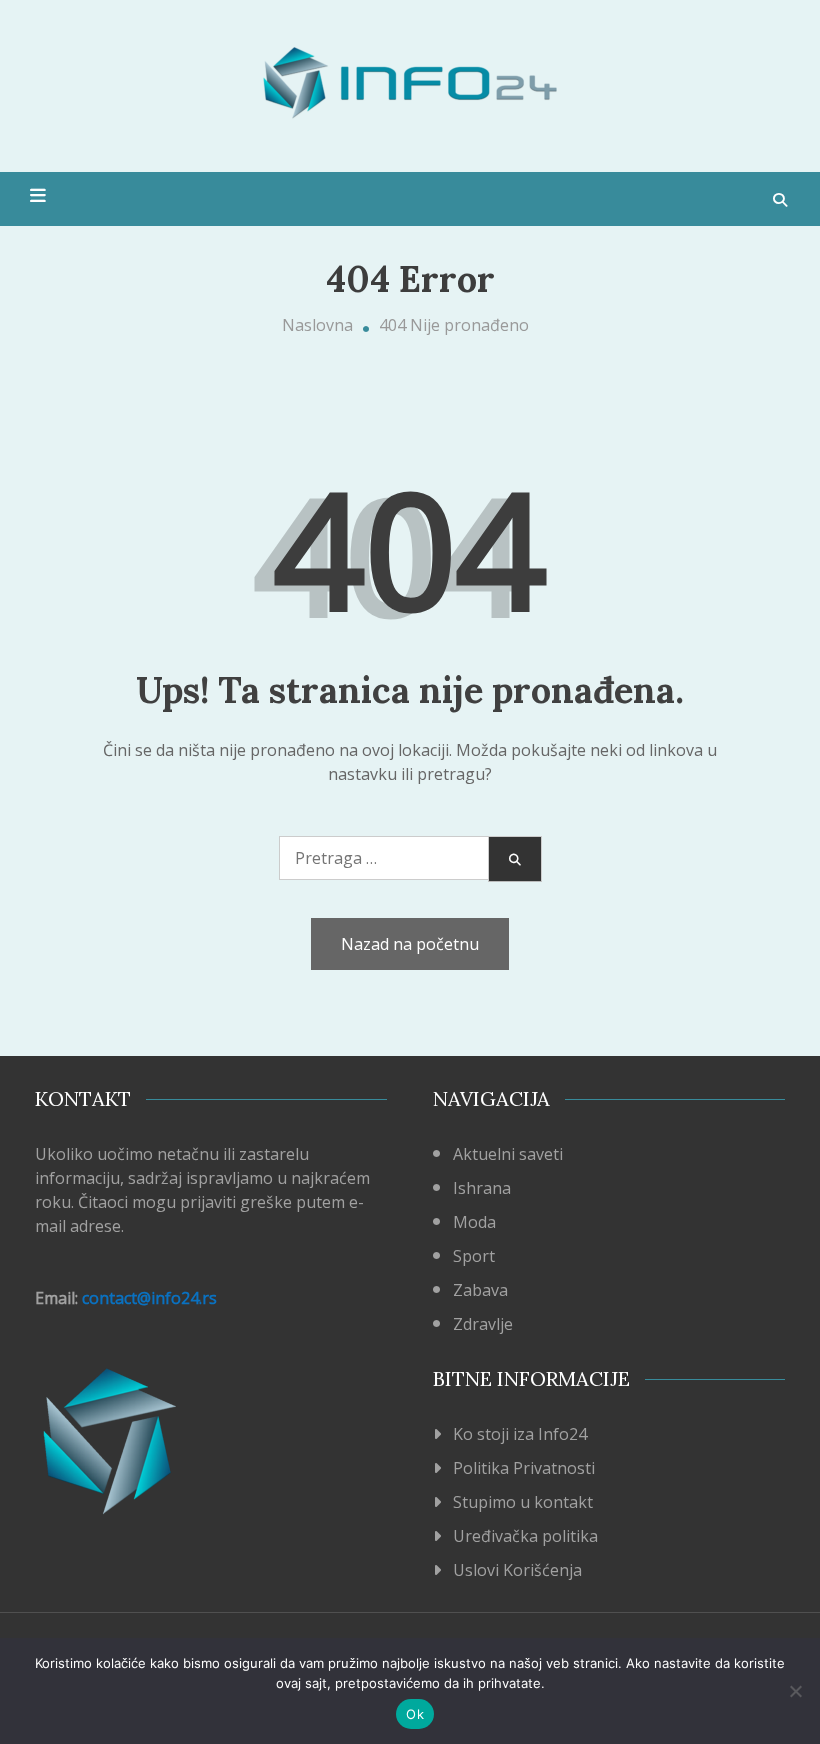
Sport (474, 1256)
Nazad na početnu (410, 944)
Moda (474, 1222)
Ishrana (482, 1188)
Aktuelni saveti (508, 1154)
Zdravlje (483, 1324)
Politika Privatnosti (524, 1468)
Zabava (480, 1290)
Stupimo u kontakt (523, 1502)
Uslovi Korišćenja (517, 1570)
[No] (795, 1691)
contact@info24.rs (149, 1298)
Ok (415, 1714)
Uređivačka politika (525, 1536)
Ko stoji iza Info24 (520, 1434)
